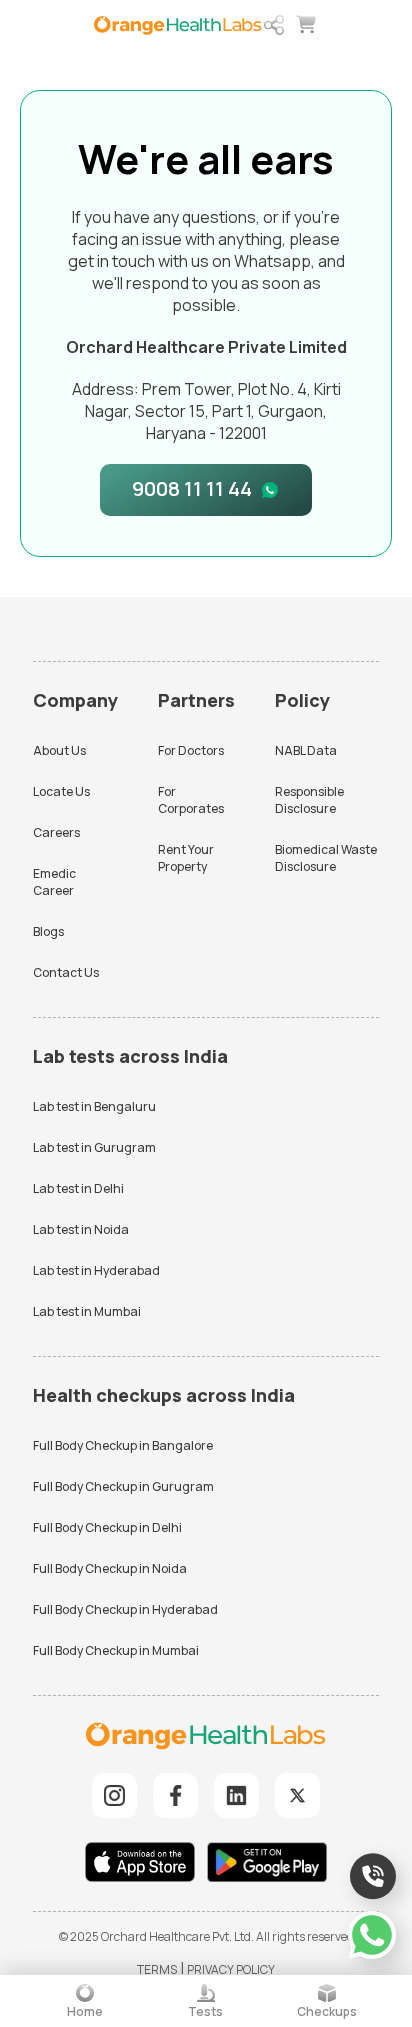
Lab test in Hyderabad (96, 1270)
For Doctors (191, 750)
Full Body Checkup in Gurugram (123, 1486)
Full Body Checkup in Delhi (107, 1527)
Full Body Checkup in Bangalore (123, 1445)
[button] (274, 25)
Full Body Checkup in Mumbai (116, 1650)
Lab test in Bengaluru (94, 1106)
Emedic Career (54, 882)
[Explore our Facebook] (175, 1795)
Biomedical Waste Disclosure (326, 858)
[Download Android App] (267, 1864)
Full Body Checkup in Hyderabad (125, 1609)
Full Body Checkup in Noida (110, 1568)
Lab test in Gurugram (94, 1147)
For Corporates (191, 800)
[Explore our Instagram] (114, 1795)
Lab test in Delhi (78, 1188)
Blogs (48, 931)
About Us (59, 750)
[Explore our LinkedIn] (236, 1795)
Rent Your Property (186, 858)
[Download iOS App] (145, 1864)
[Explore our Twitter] (297, 1795)
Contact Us (66, 972)
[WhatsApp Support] (372, 1935)
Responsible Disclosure (309, 800)
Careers (56, 832)
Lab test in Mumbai (87, 1311)
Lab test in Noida (81, 1229)
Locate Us (61, 791)
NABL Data (306, 750)
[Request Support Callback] (373, 1876)
